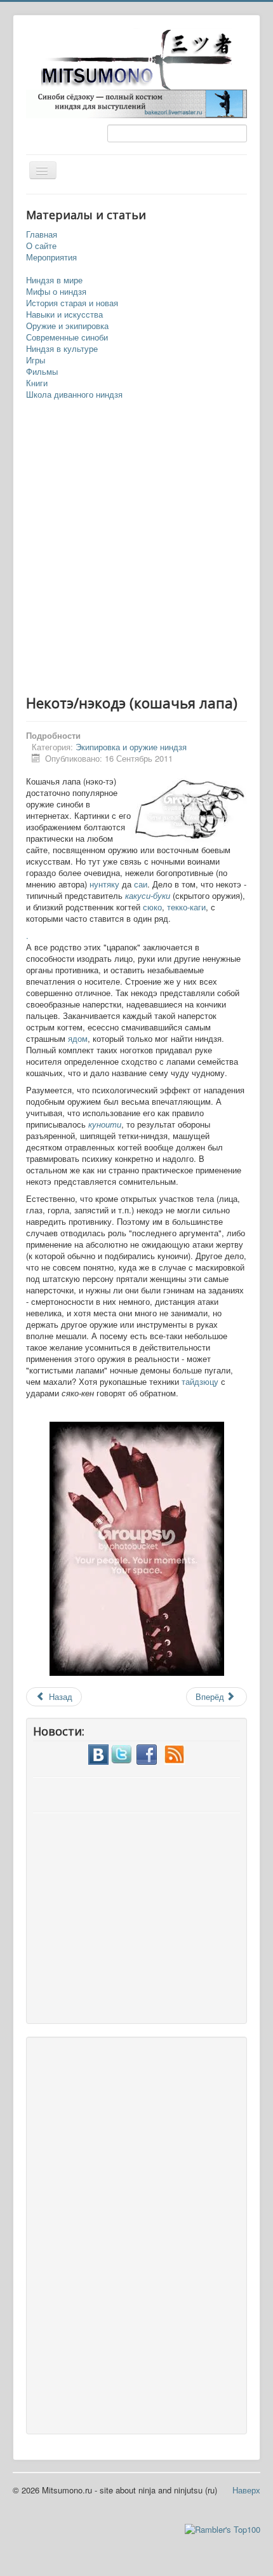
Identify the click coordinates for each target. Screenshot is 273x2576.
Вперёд (211, 1696)
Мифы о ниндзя (56, 292)
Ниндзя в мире (54, 280)
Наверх (246, 2490)
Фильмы (42, 372)
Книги (37, 383)
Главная (42, 234)
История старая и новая (72, 303)
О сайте (41, 246)
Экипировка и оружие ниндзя (131, 747)
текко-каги (186, 907)
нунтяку (104, 884)
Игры (36, 360)
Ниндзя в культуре (62, 349)
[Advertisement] (136, 548)
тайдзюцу (200, 1381)
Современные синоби (67, 337)
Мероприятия (51, 257)
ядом (78, 1038)
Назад (59, 1696)
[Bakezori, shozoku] (136, 103)
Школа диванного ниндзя (74, 394)
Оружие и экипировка (67, 326)
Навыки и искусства (64, 314)
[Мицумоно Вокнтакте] (98, 1753)
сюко (152, 907)
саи (141, 884)
